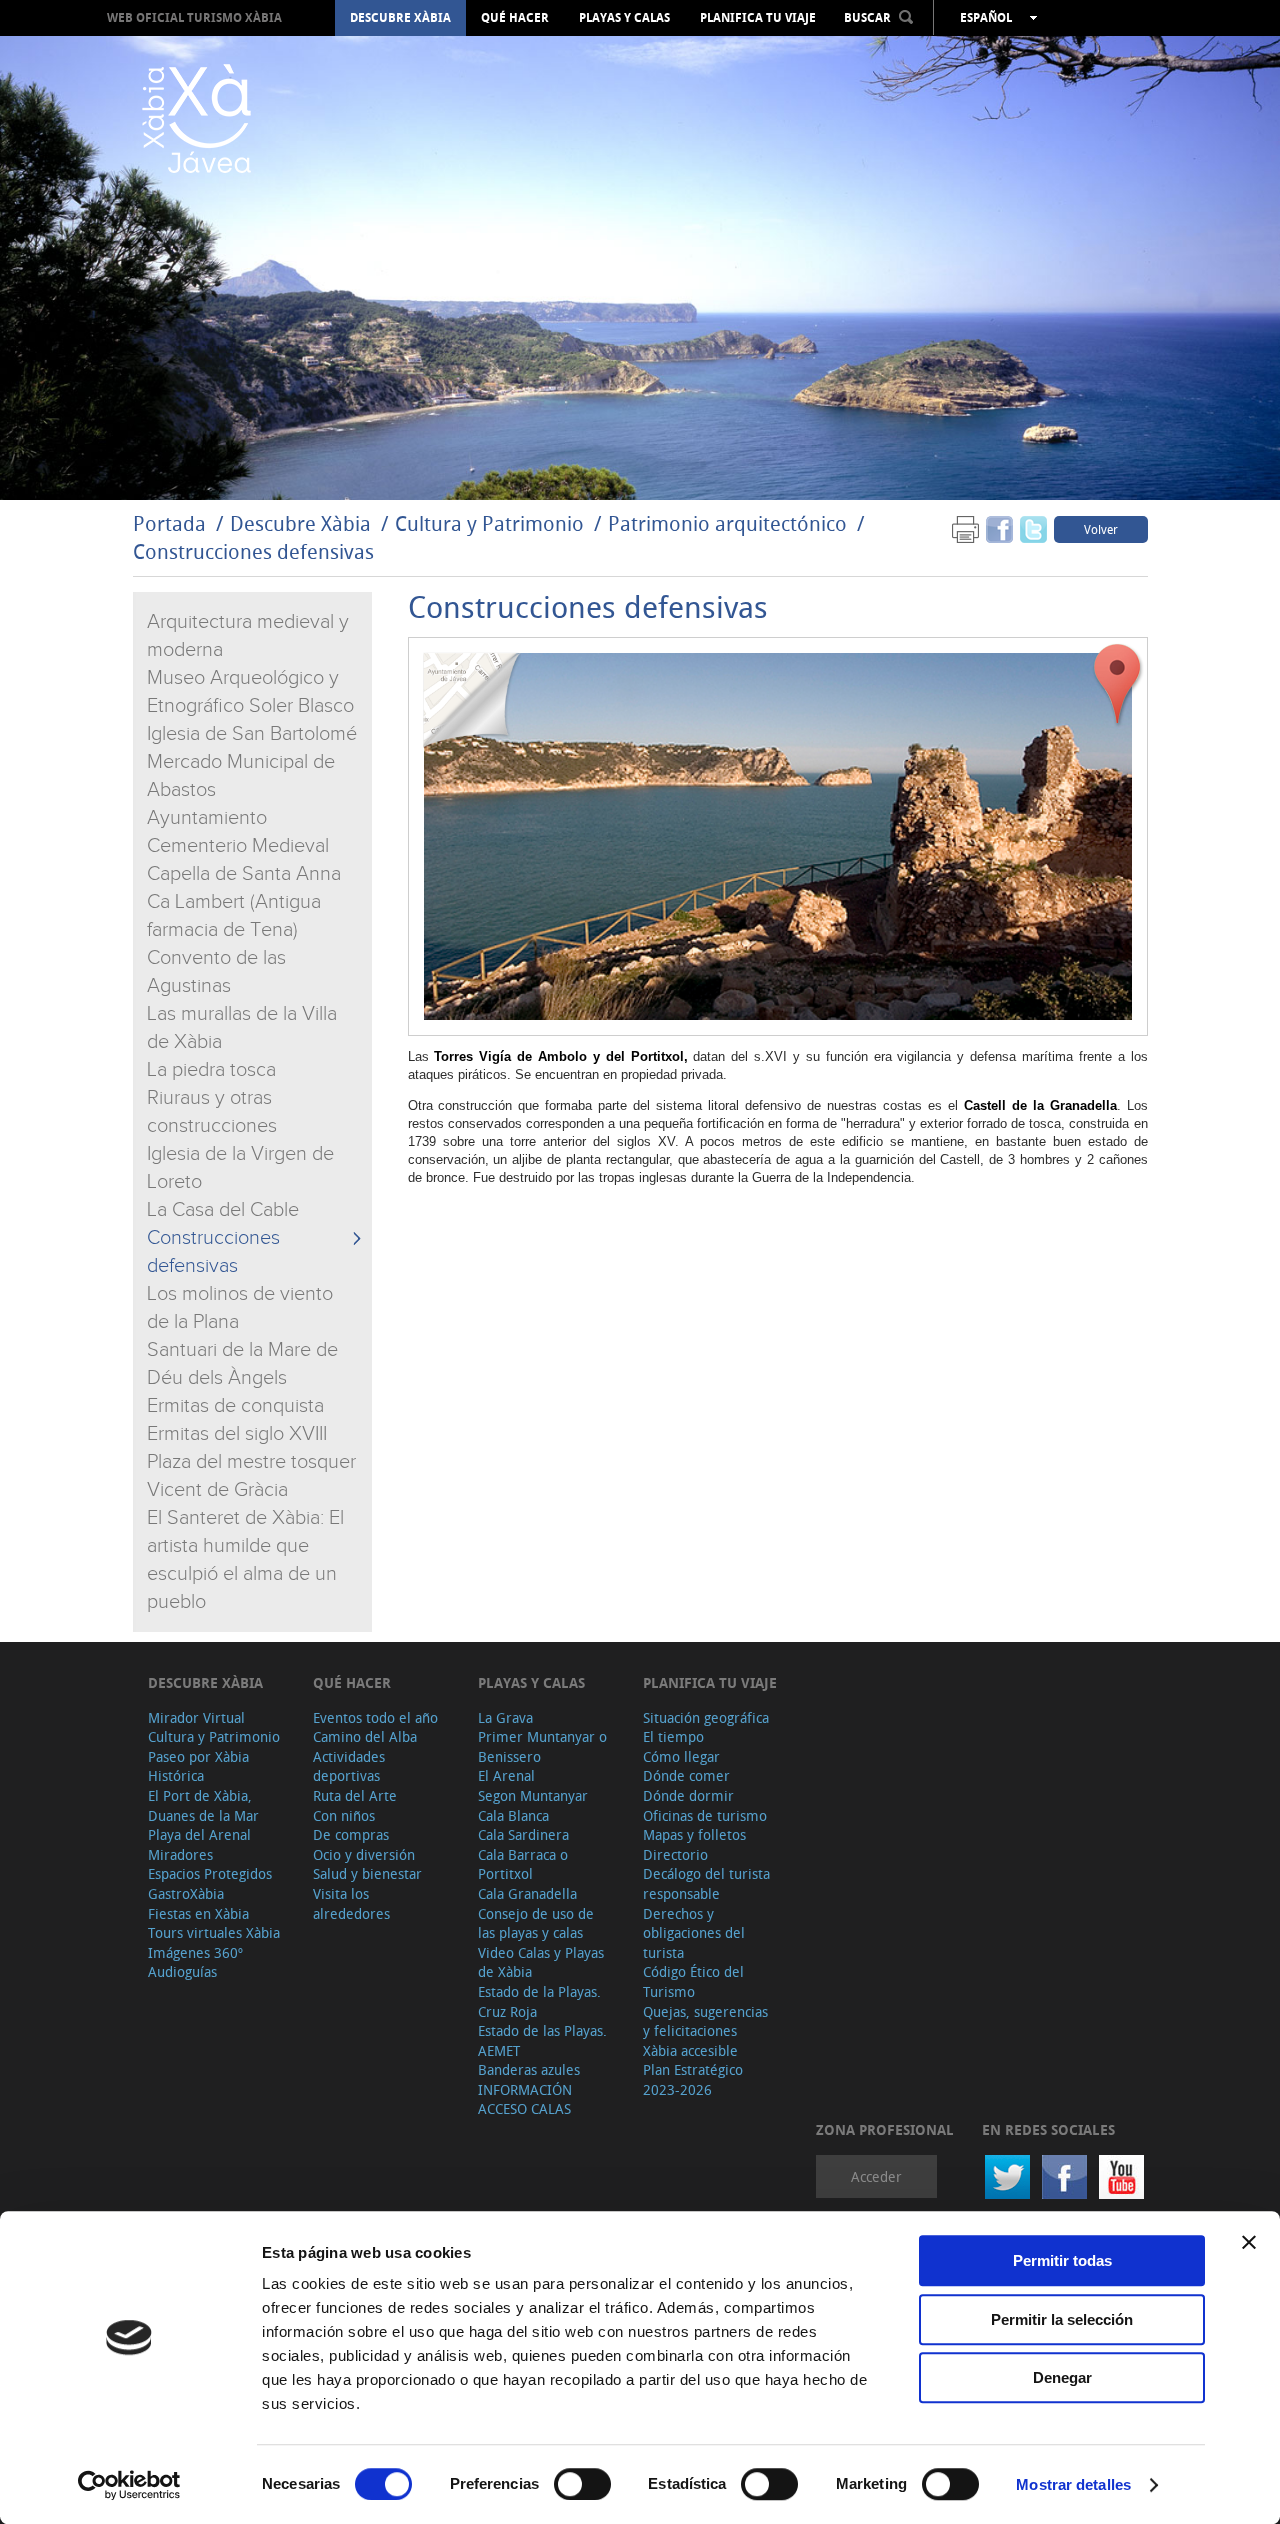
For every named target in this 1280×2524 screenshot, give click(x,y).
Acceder (876, 2176)
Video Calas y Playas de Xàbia (541, 1962)
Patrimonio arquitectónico (727, 523)
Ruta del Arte (355, 1795)
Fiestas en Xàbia (198, 1913)
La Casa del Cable (223, 1210)
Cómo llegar (681, 1756)
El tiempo (673, 1736)
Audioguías (182, 1971)
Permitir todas (1062, 2260)
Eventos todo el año (375, 1717)
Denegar (1062, 2377)
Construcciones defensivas (253, 551)
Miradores (180, 1854)
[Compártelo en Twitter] (1033, 528)
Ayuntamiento (207, 818)
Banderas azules (529, 2069)
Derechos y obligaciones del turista (694, 1933)
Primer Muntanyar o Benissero (542, 1746)
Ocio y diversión (364, 1854)
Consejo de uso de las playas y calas (536, 1923)
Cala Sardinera (523, 1834)
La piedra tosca (211, 1070)
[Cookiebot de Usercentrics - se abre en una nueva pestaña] (129, 2485)
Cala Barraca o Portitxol (523, 1864)
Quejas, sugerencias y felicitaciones (705, 2021)
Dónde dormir (688, 1795)
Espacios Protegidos (210, 1873)
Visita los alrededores (351, 1903)
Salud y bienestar (367, 1873)
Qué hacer (515, 18)
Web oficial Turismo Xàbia (194, 17)
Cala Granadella (527, 1893)
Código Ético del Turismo (693, 1981)
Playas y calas (624, 18)
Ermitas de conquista (235, 1406)
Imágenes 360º (195, 1952)
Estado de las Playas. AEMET (542, 2040)
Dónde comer (686, 1775)
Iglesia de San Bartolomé (252, 734)
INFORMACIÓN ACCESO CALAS (525, 2099)
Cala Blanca (513, 1815)
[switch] (582, 2484)
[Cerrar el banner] (1249, 2242)
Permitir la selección (1062, 2319)
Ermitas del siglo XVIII (237, 1434)
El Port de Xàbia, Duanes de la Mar (203, 1805)
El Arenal (506, 1775)
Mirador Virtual (196, 1717)
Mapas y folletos (694, 1834)
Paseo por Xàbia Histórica (198, 1766)
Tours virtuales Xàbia (214, 1932)
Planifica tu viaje (758, 18)
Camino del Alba (365, 1736)
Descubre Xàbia (400, 18)
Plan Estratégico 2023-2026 (693, 2079)
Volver (1101, 529)
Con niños (344, 1815)
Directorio (675, 1854)
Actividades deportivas (349, 1766)
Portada (169, 523)
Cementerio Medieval (238, 846)
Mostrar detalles (1073, 2484)
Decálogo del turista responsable (706, 1883)
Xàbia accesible (690, 2050)
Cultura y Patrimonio (489, 523)
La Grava (505, 1717)
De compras (351, 1834)
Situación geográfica (706, 1717)
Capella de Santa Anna (244, 874)
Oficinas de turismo (705, 1815)
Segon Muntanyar (533, 1795)
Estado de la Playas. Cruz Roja (539, 2001)
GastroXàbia (186, 1893)
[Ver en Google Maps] (1118, 684)
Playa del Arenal (199, 1834)
